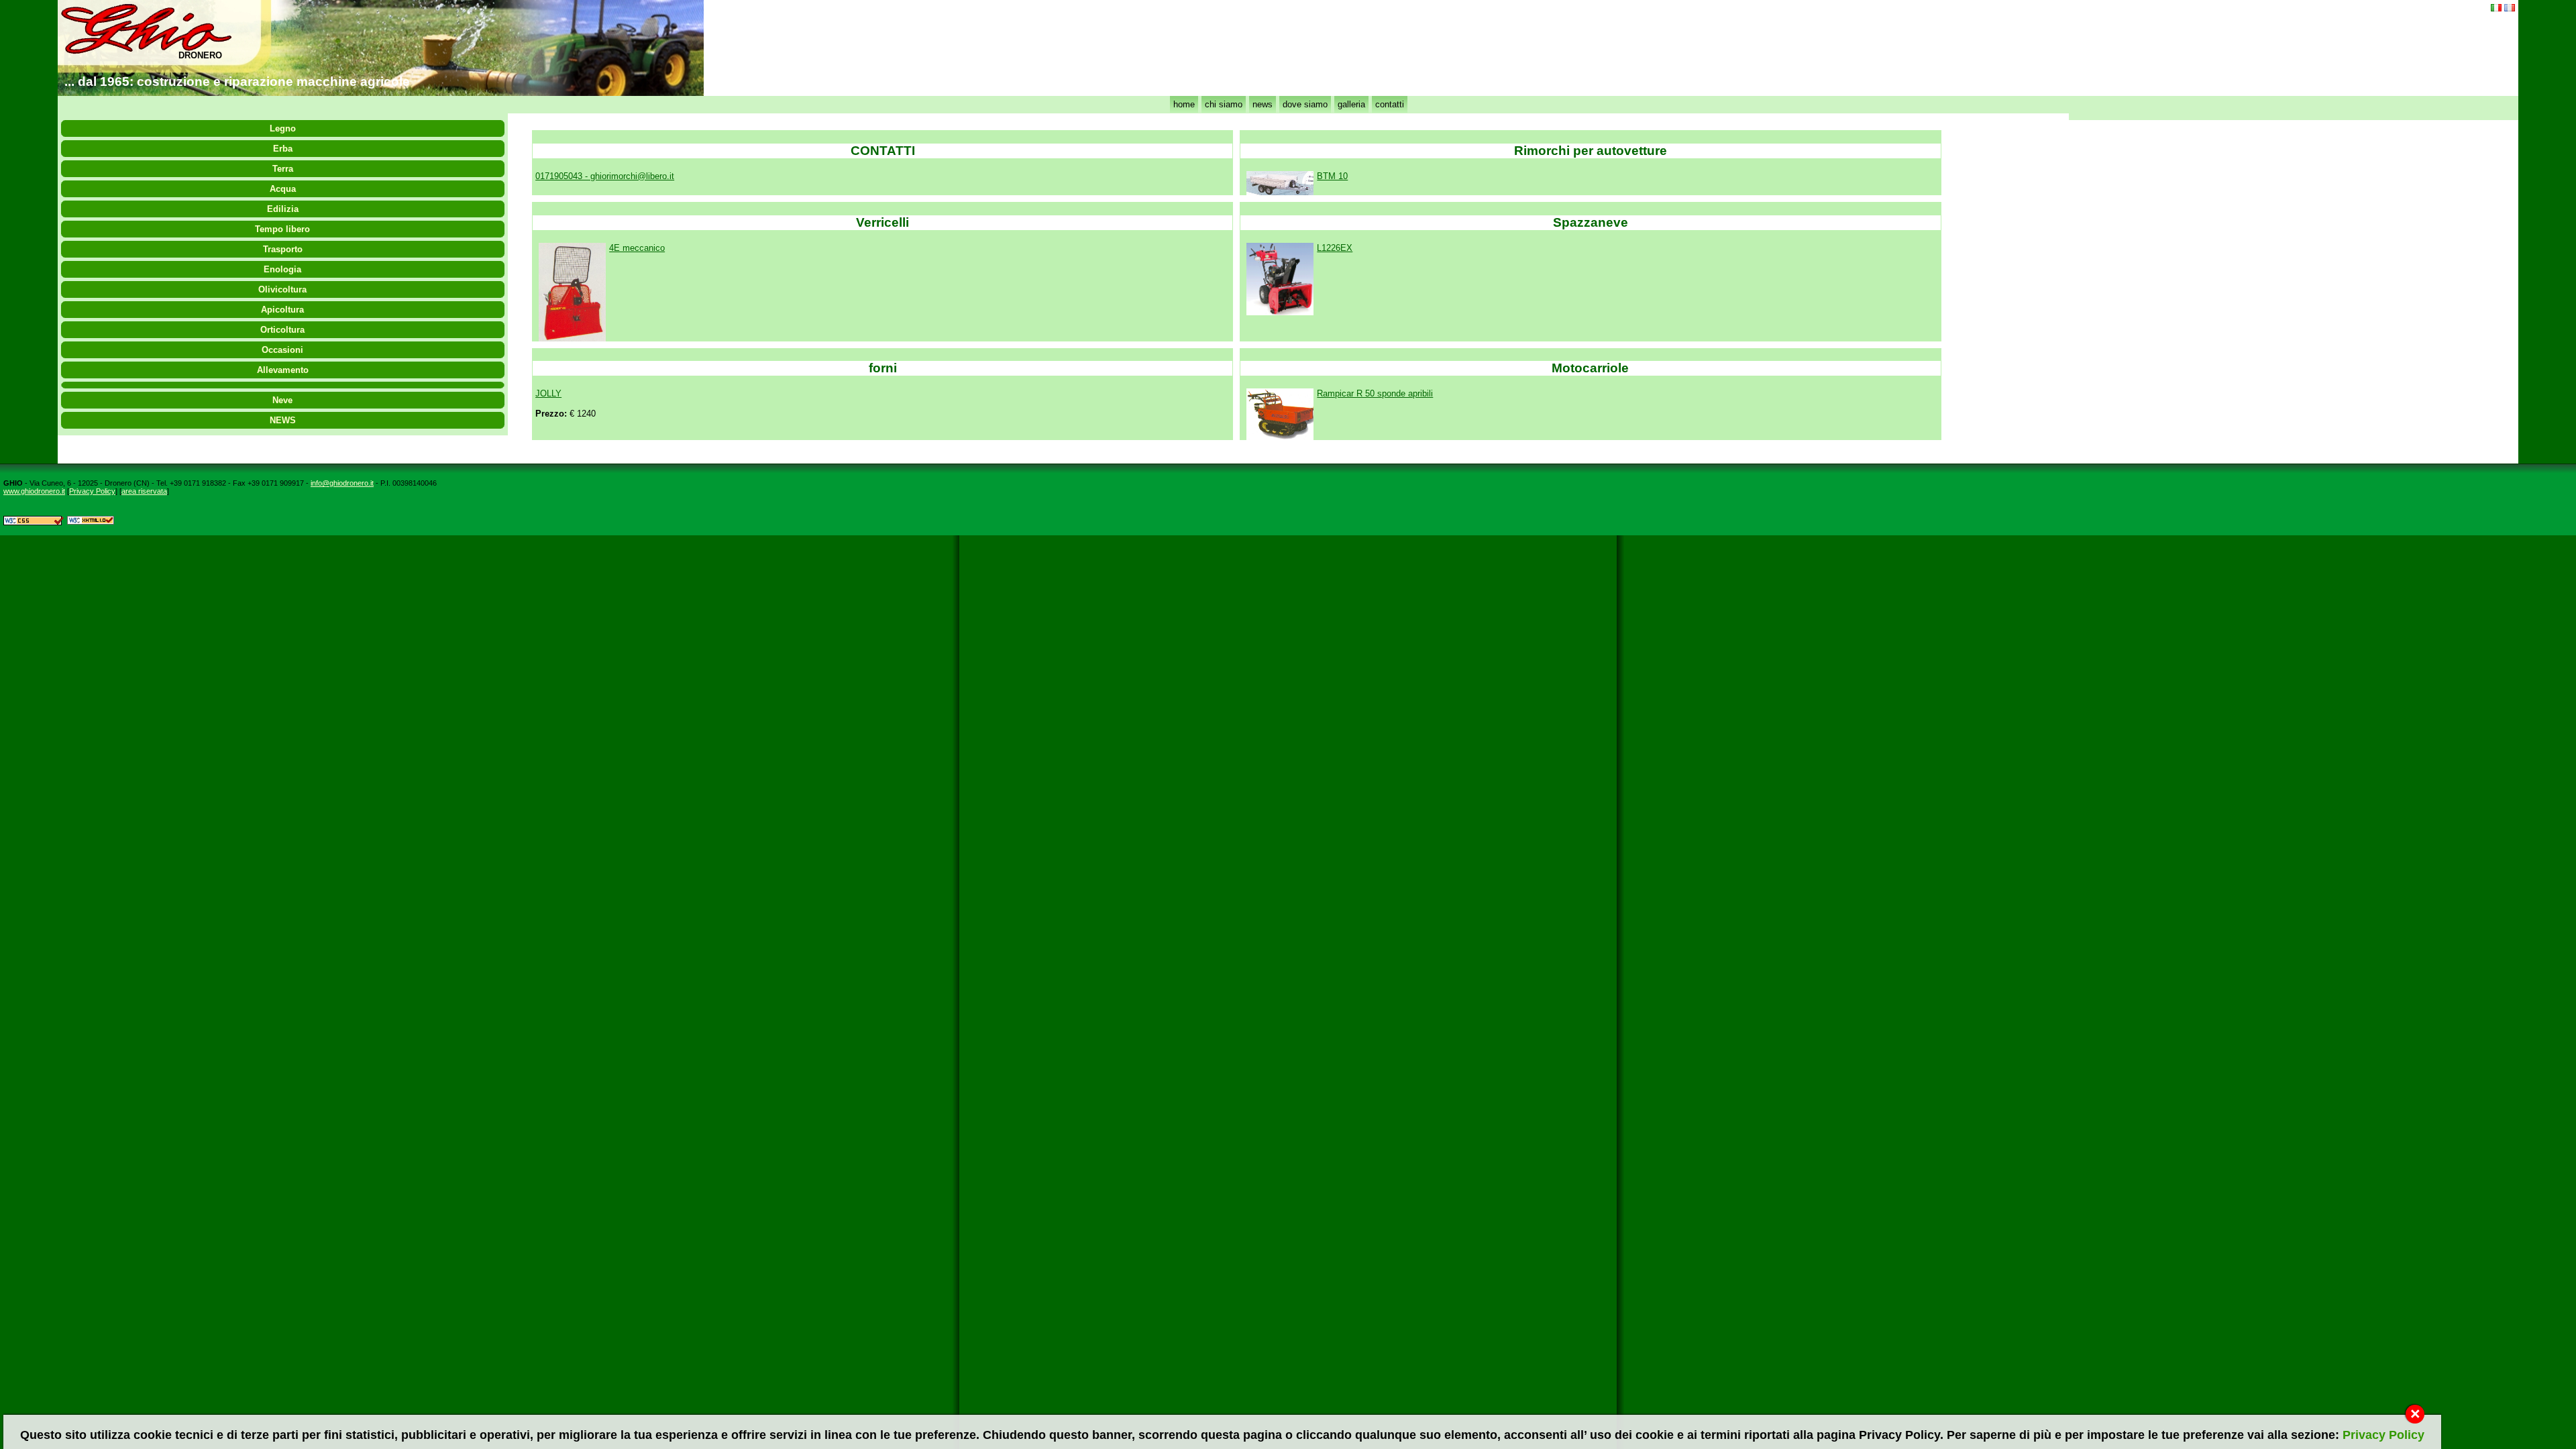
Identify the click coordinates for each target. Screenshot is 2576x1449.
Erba (283, 149)
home (1184, 104)
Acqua (283, 189)
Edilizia (283, 209)
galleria (1351, 104)
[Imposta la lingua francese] (2510, 8)
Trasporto (283, 249)
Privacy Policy (92, 491)
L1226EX (1335, 248)
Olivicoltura (282, 289)
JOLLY (548, 393)
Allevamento (283, 370)
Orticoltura (282, 330)
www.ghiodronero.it (34, 491)
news (1263, 104)
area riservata (144, 491)
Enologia (282, 269)
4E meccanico (637, 248)
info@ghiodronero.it (342, 483)
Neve (282, 400)
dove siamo (1305, 104)
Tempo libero (282, 229)
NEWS (283, 420)
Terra (283, 169)
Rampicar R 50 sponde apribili (1375, 393)
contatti (1390, 104)
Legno (283, 128)
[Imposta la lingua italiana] (2496, 8)
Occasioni (282, 350)
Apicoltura (282, 310)
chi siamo (1224, 104)
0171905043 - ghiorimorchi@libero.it (605, 176)
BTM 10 (1332, 176)
